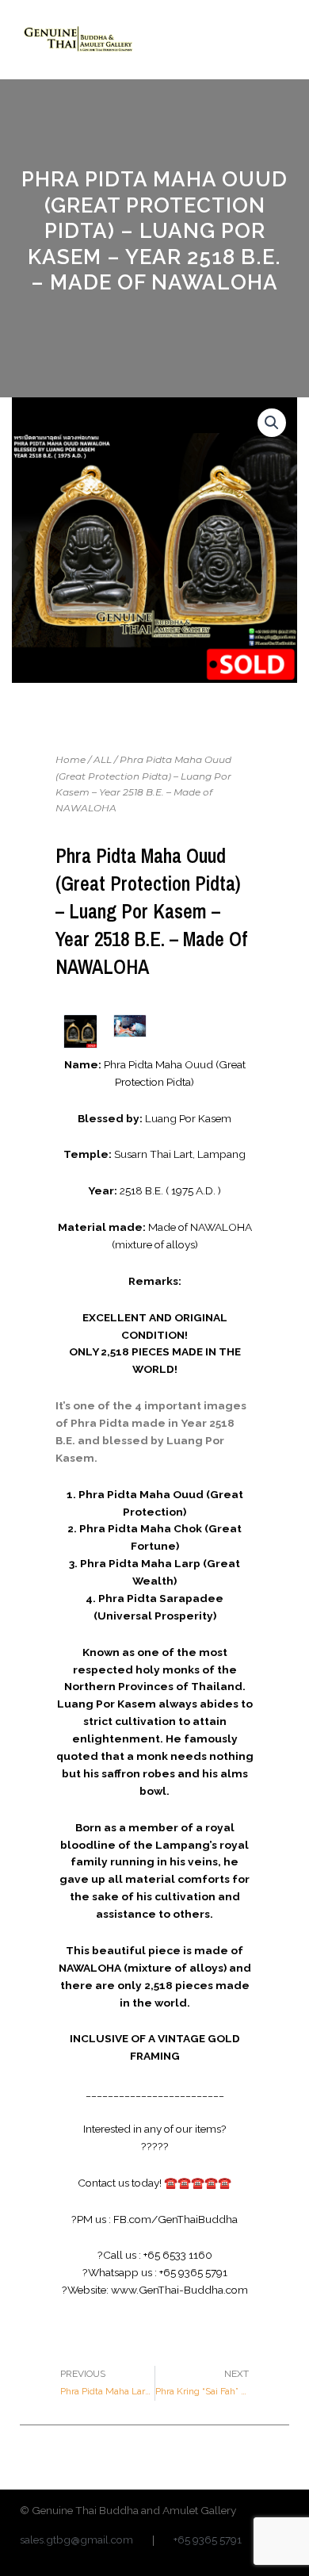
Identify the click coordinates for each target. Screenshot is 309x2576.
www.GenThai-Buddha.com (179, 2290)
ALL (103, 759)
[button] (277, 39)
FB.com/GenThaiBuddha (175, 2219)
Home (71, 759)
